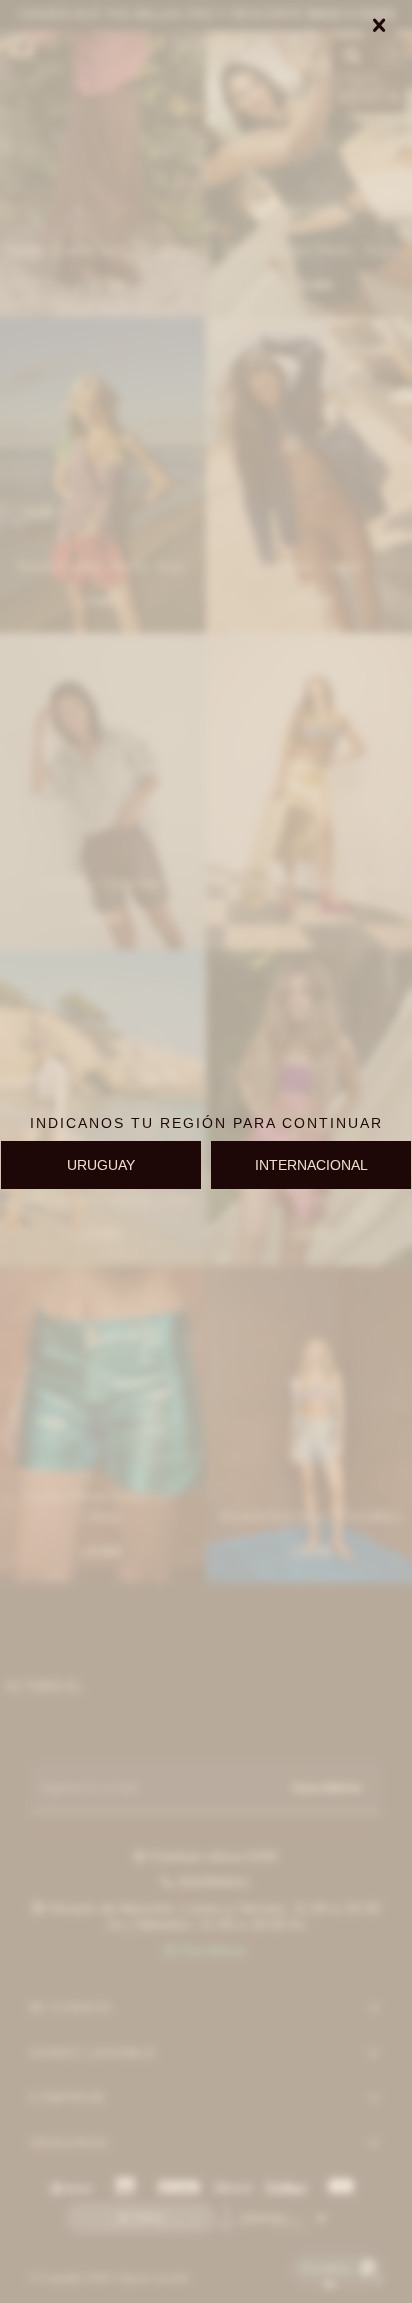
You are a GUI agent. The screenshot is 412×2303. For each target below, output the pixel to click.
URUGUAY (101, 1165)
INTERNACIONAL (311, 1165)
